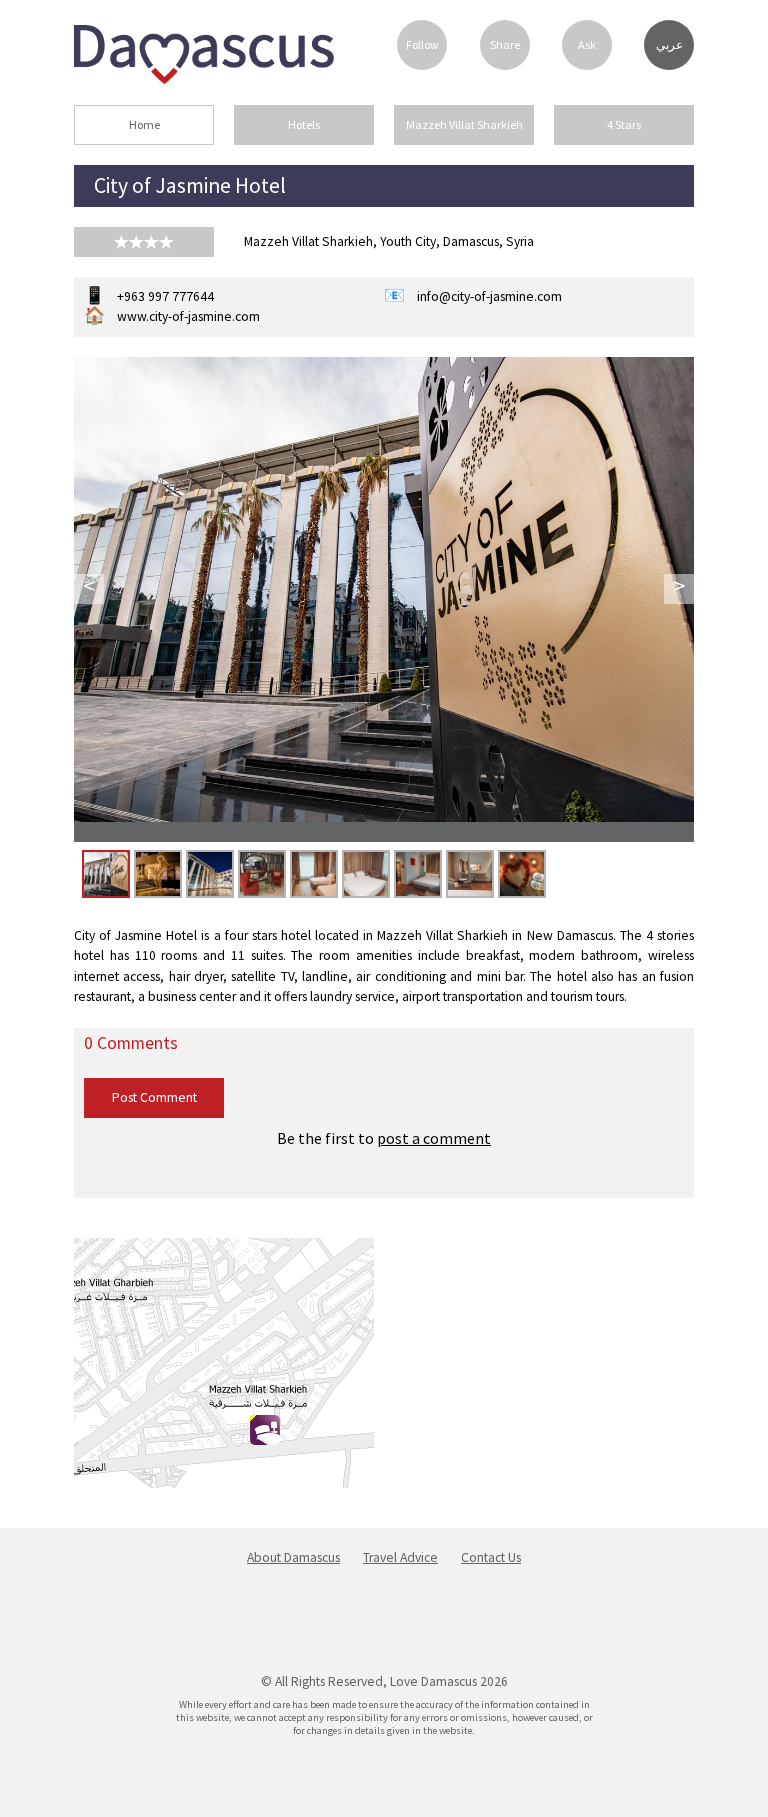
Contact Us (491, 1557)
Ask (587, 44)
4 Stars (624, 124)
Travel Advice (400, 1557)
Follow (422, 44)
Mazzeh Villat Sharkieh (464, 124)
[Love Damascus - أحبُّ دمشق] (204, 78)
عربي (669, 44)
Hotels (304, 124)
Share (505, 44)
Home (144, 124)
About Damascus (293, 1557)
